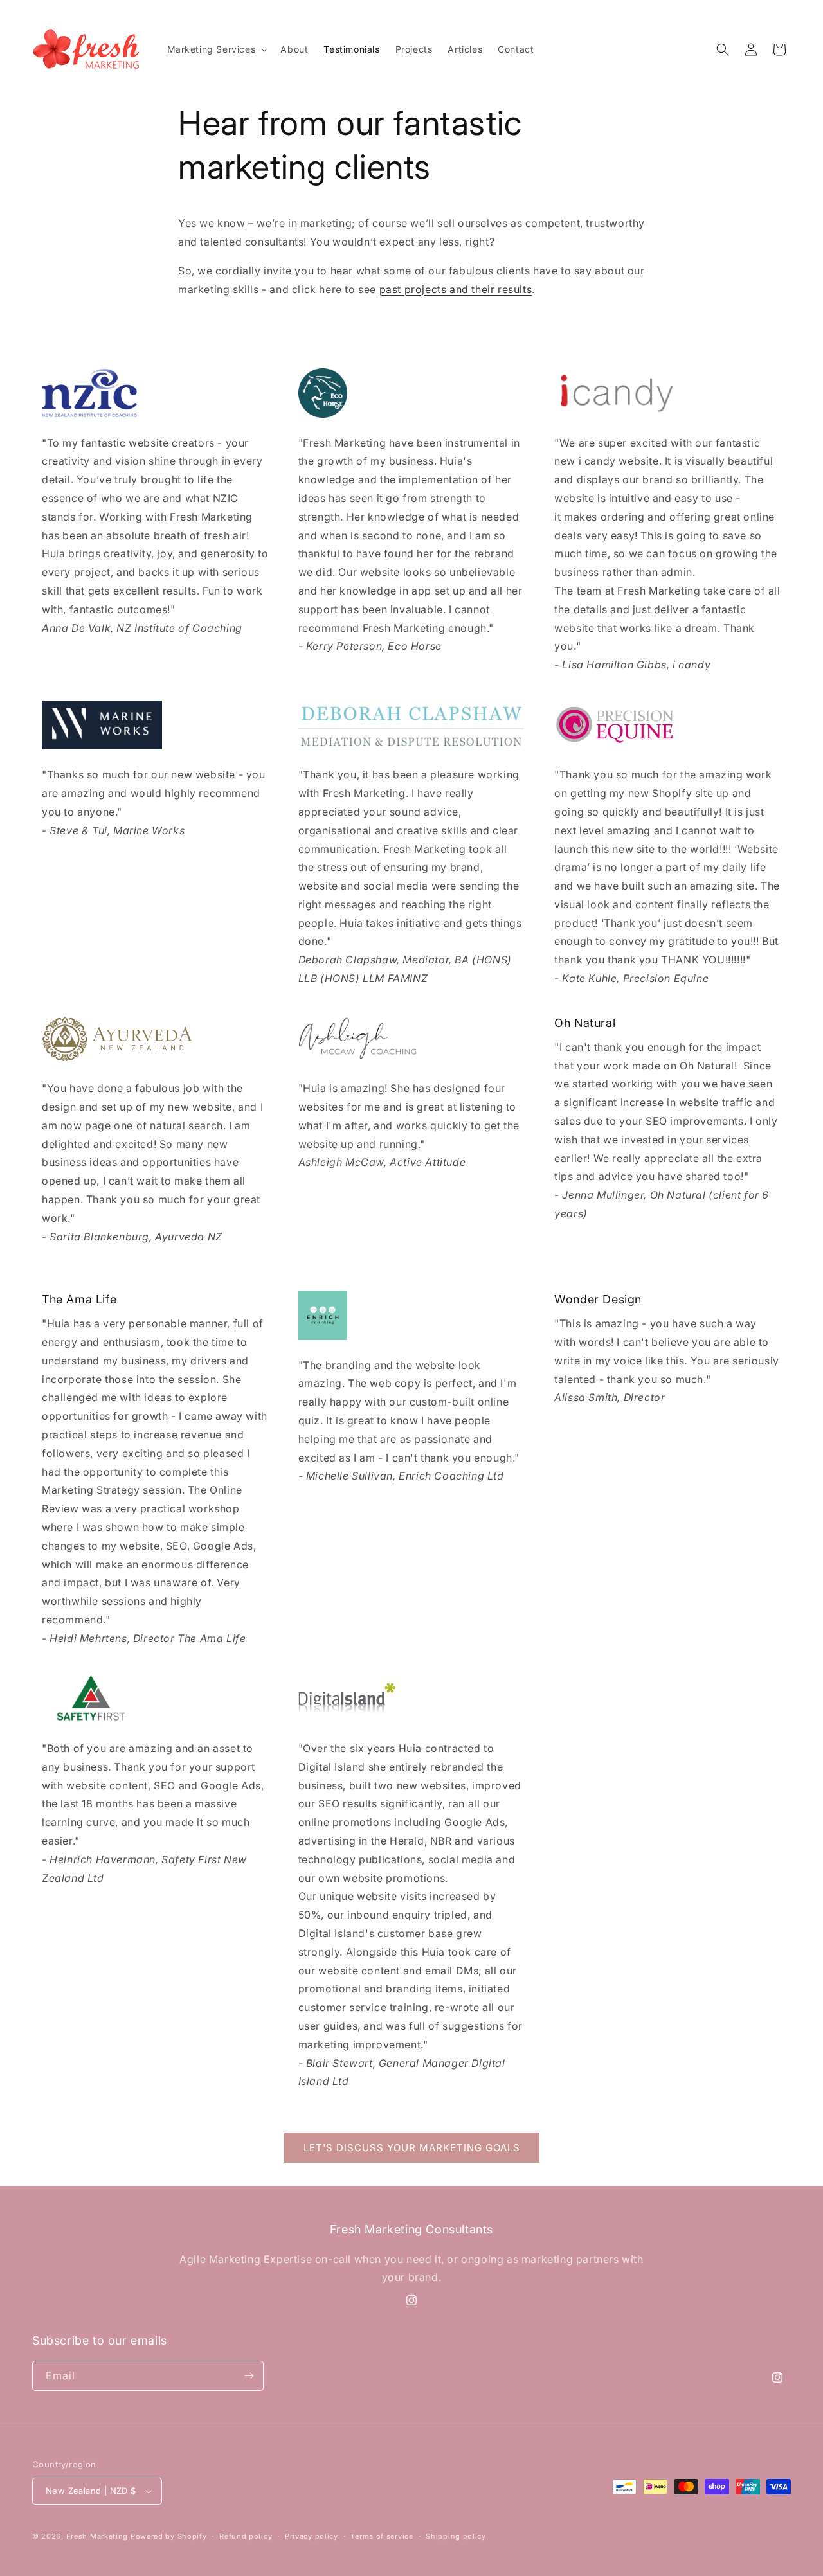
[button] (216, 49)
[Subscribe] (249, 2376)
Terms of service (382, 2536)
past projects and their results (456, 289)
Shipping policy (456, 2536)
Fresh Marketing (97, 2536)
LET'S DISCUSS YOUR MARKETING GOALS (412, 2148)
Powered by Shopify (169, 2536)
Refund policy (246, 2536)
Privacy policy (312, 2536)
